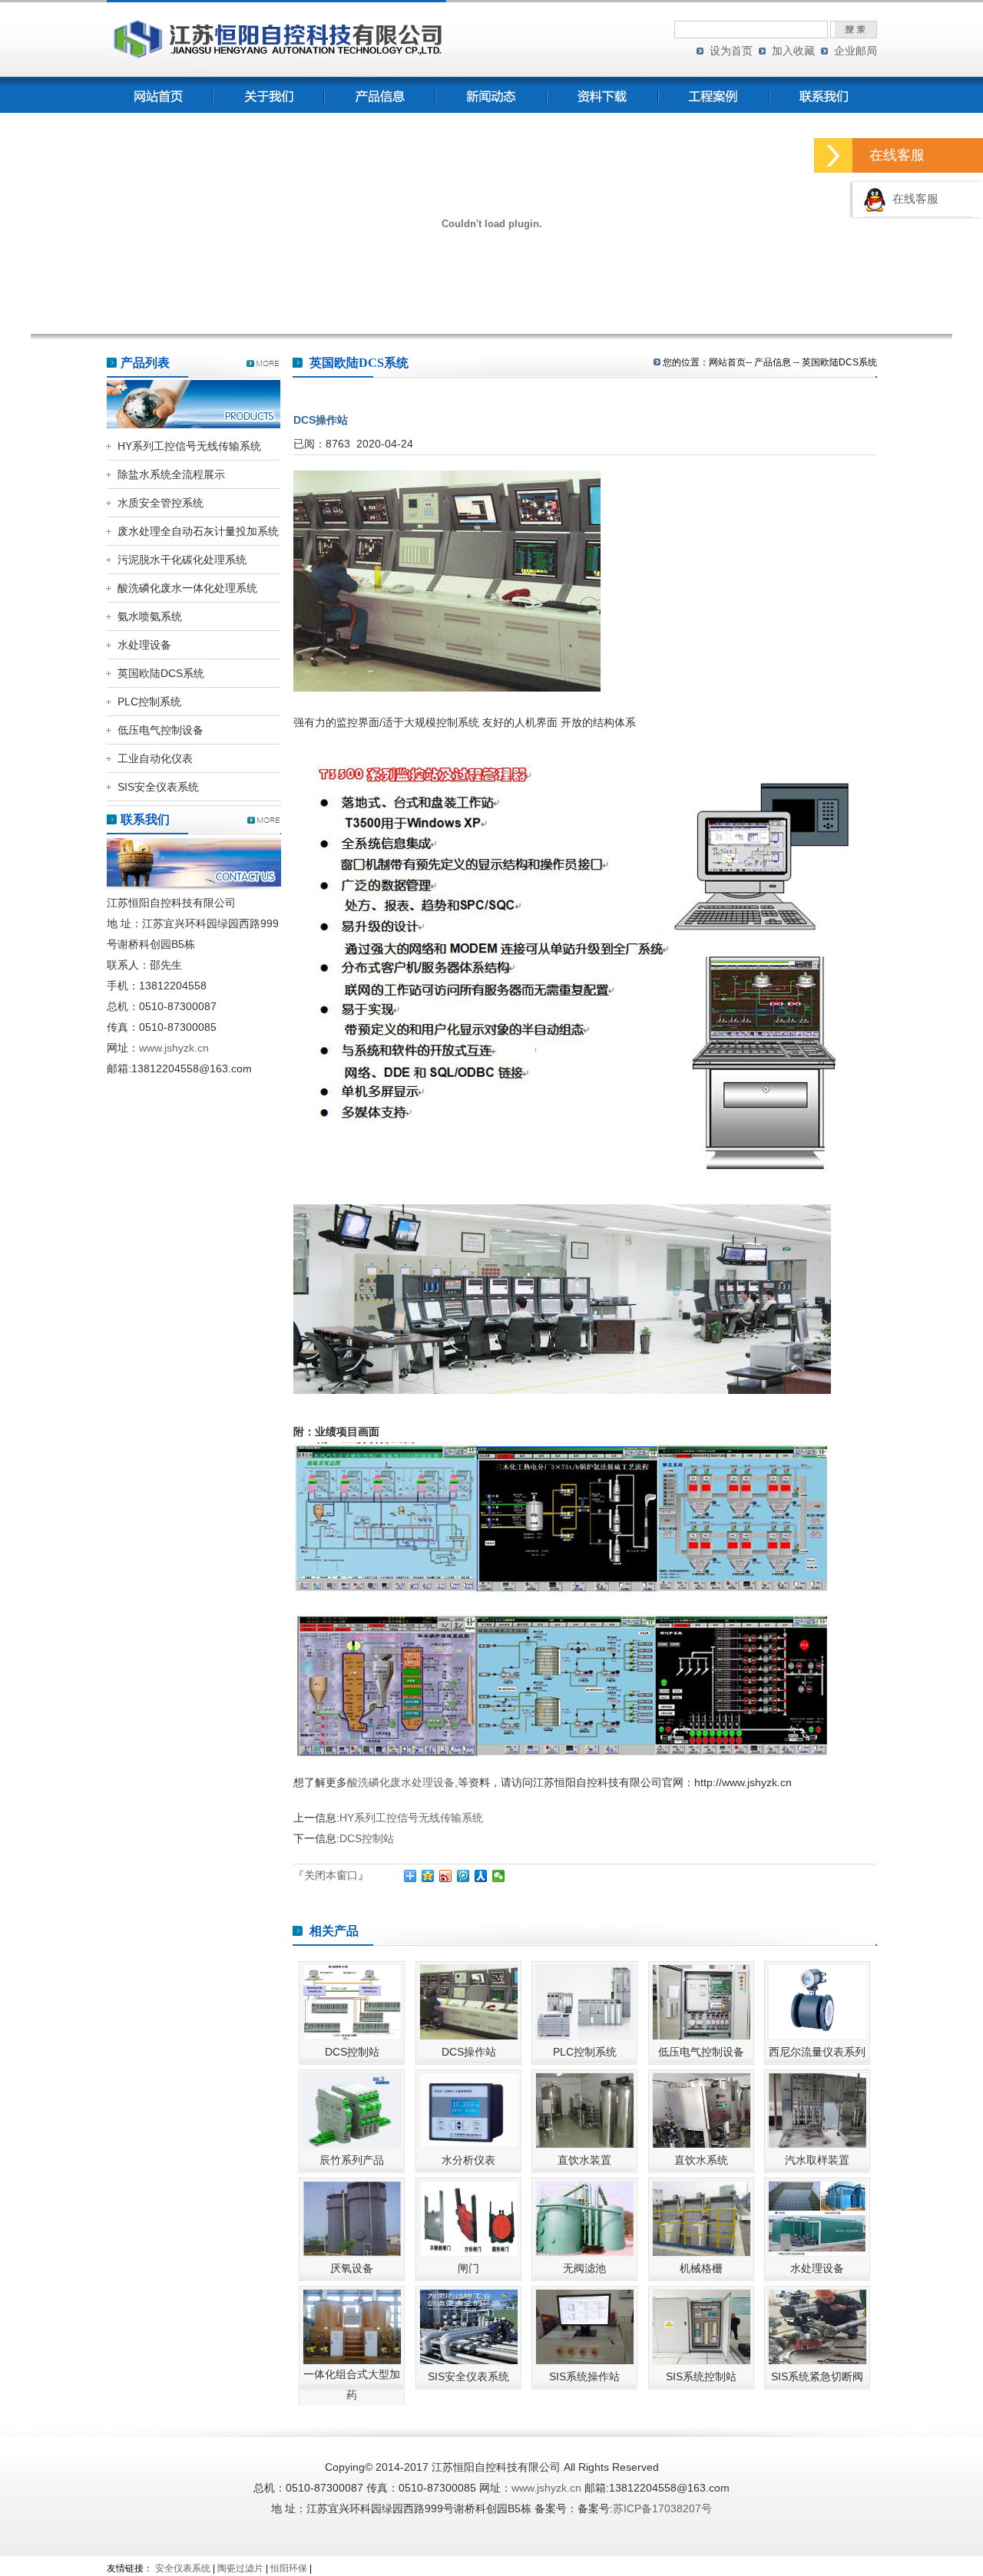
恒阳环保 (289, 2568)
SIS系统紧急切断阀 (817, 2376)
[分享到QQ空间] (428, 1876)
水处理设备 (144, 645)
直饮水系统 (701, 2160)
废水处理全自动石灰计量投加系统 (198, 531)
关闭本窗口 (331, 1875)
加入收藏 (793, 51)
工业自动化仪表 (155, 758)
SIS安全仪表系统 (158, 787)
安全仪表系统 (183, 2568)
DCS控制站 (367, 1838)
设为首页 (731, 51)
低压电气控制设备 (161, 730)
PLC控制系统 (149, 702)
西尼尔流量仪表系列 (817, 2052)
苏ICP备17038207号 (662, 2508)
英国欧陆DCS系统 (161, 673)
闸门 (468, 2268)
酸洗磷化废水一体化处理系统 (187, 588)
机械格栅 (701, 2268)
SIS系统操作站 (584, 2376)
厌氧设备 (352, 2268)
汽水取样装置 (817, 2160)
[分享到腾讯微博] (463, 1876)
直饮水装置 (584, 2160)
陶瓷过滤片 (240, 2568)
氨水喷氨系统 (150, 616)
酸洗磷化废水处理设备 (401, 1782)
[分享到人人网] (481, 1876)
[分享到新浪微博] (446, 1876)
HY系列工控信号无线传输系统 (189, 446)
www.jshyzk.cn (174, 1048)
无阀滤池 (584, 2268)
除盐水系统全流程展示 (171, 474)
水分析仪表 (468, 2160)
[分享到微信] (499, 1876)
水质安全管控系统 (161, 503)
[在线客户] (833, 155)
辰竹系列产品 (352, 2160)
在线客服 (912, 199)
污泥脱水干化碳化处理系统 (182, 560)
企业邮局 (856, 51)
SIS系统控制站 (701, 2376)
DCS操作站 (469, 2052)
